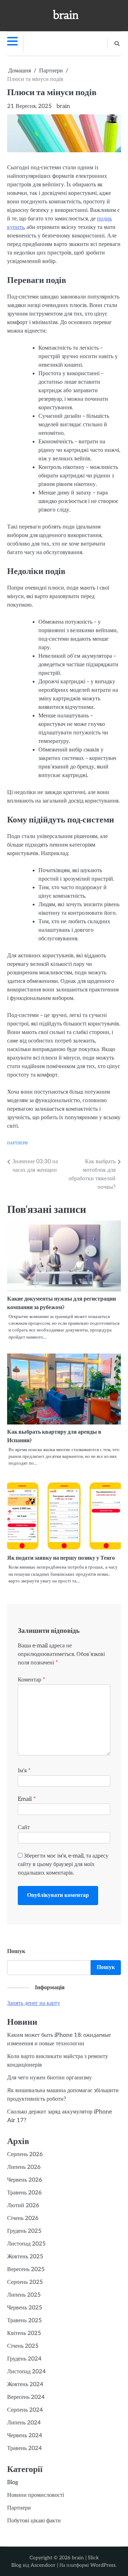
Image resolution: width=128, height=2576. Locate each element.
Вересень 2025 (26, 2269)
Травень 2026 (24, 2193)
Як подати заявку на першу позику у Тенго (62, 1558)
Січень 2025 (23, 2346)
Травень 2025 (24, 2321)
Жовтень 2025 (25, 2257)
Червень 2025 (25, 2308)
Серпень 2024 (25, 2410)
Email (27, 1799)
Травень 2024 (25, 2448)
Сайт (24, 1828)
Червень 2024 (25, 2436)
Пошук (16, 1951)
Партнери (17, 1143)
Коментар (31, 1680)
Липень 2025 (24, 2295)
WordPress (103, 2565)
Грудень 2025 (24, 2231)
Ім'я (24, 1771)
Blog (13, 2482)
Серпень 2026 (25, 2154)
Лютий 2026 (23, 2206)
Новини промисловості (36, 2495)
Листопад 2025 (26, 2244)
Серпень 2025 (25, 2282)
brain (66, 15)
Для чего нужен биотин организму (49, 2078)
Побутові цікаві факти (34, 2521)
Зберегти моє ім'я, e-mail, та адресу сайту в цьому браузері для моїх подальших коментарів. (63, 1864)
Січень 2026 (23, 2218)
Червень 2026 (25, 2180)
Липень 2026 (24, 2167)
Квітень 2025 (24, 2333)
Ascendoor (43, 2565)
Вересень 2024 (26, 2397)
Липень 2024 (24, 2423)
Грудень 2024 (24, 2359)
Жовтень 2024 (25, 2384)
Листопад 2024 (26, 2372)
